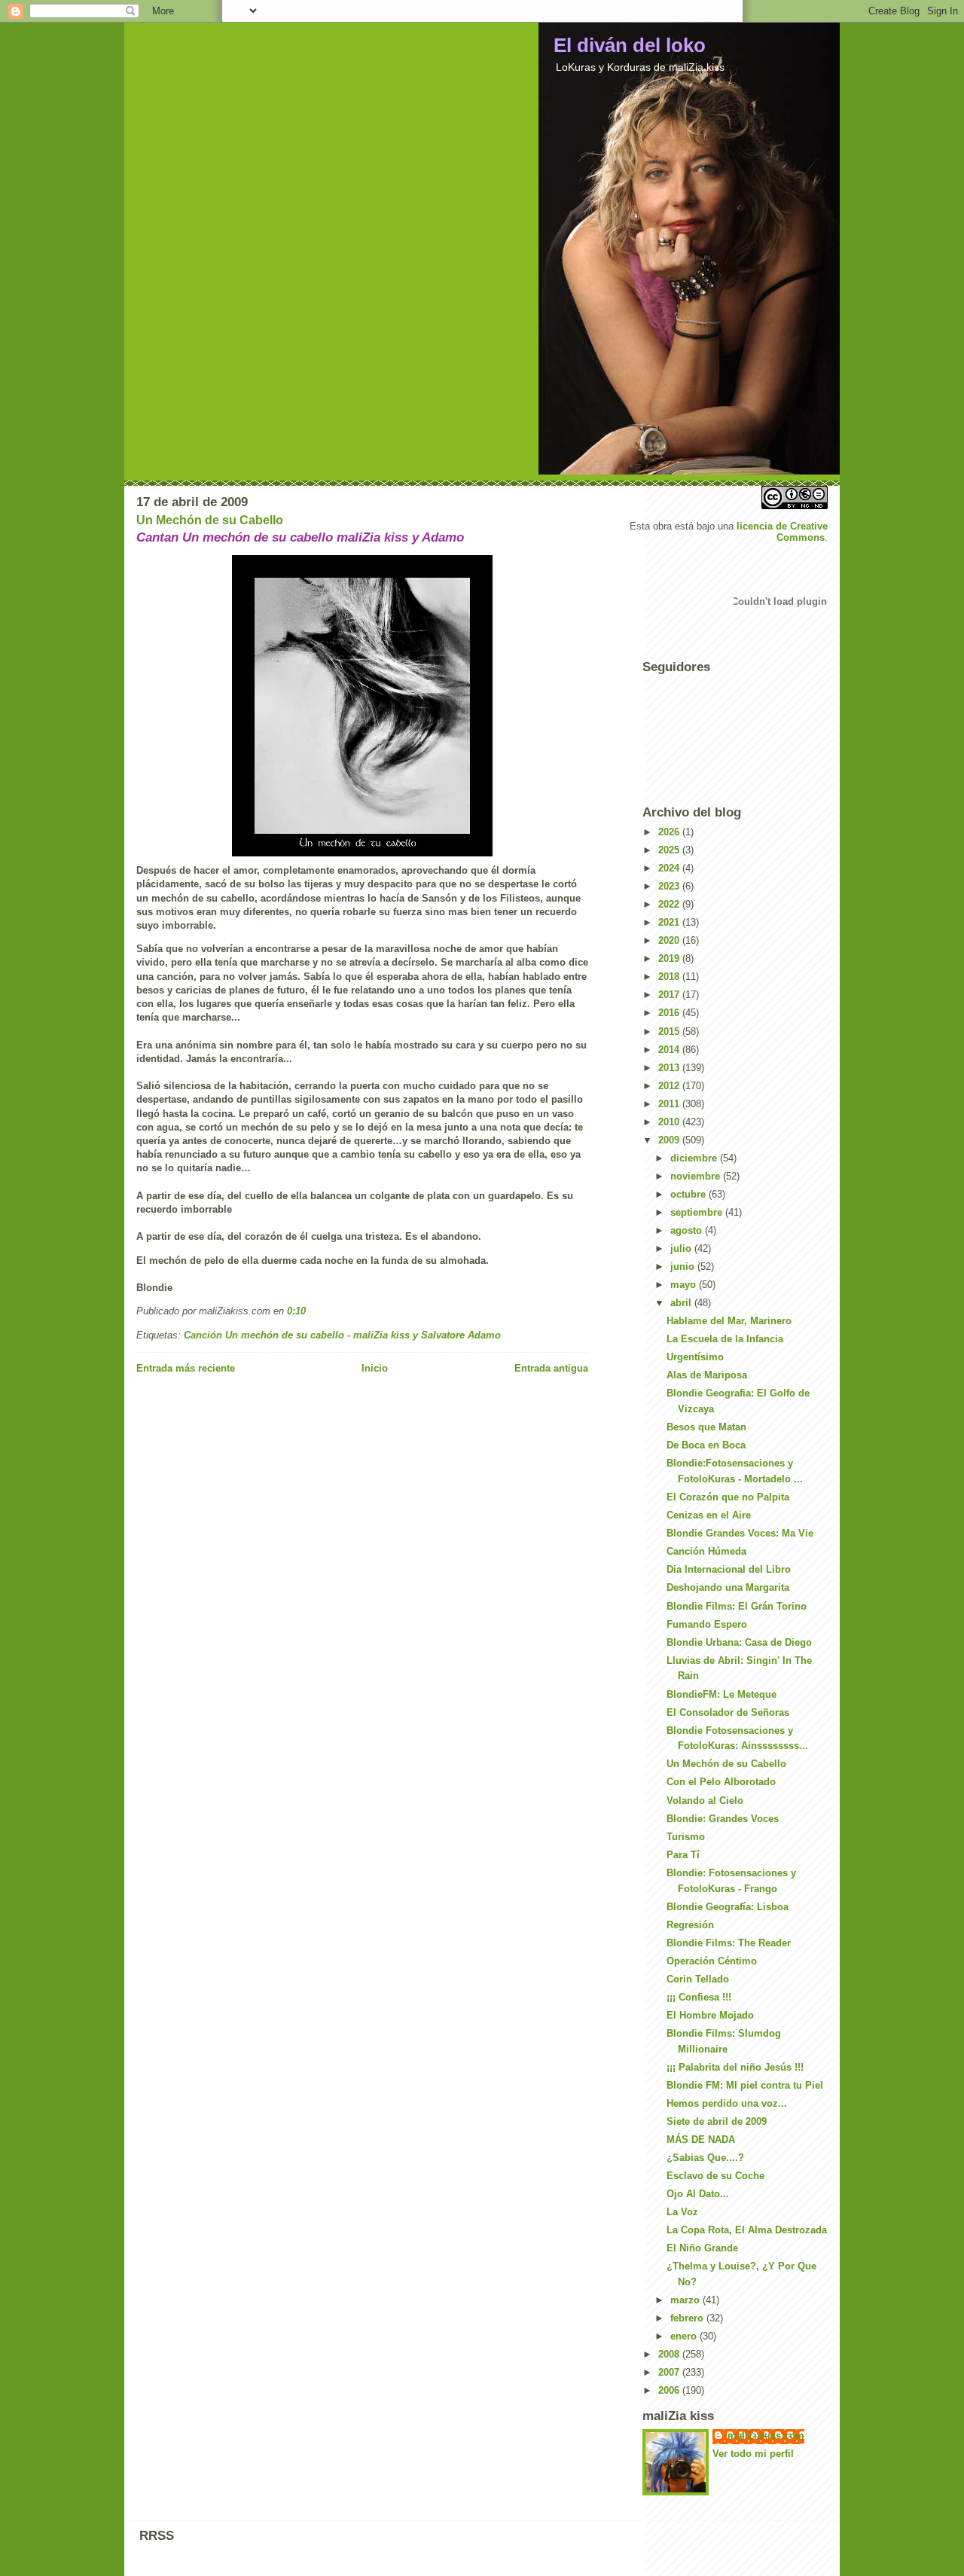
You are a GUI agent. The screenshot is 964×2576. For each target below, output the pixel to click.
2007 (670, 2372)
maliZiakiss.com (766, 2436)
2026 (670, 832)
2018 (670, 977)
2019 (670, 958)
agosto (688, 1230)
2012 (670, 1086)
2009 (670, 1140)
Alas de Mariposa (707, 1375)
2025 (670, 850)
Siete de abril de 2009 (717, 2121)
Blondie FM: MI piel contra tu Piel (745, 2085)
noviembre (697, 1176)
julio (682, 1248)
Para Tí (683, 1855)
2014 (670, 1050)
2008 (670, 2354)
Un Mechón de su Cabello (210, 520)
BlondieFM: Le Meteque (721, 1694)
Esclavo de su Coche (715, 2176)
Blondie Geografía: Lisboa (728, 1907)
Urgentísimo (695, 1357)
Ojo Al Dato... (698, 2194)
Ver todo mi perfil (753, 2454)
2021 (670, 922)
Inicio (375, 1368)
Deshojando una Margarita (728, 1587)
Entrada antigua (551, 1368)
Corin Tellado (698, 1979)
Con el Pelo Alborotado (721, 1782)
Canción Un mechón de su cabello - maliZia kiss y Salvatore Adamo (342, 1335)
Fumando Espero (707, 1624)
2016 (670, 1013)
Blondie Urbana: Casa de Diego (739, 1642)
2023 (670, 886)
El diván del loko (630, 45)
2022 (670, 904)
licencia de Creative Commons (782, 532)
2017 (670, 995)
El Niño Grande (702, 2248)
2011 (670, 1104)
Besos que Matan (706, 1427)
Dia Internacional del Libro (729, 1569)
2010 (670, 1122)
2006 (670, 2390)
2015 (670, 1032)
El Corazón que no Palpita (728, 1497)
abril (682, 1303)
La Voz (682, 2212)
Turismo (686, 1837)
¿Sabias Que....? (705, 2158)
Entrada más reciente (186, 1368)
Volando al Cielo (705, 1801)
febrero (688, 2318)
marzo (686, 2300)
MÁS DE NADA (701, 2140)
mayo (685, 1285)
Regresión (690, 1925)
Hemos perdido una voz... (727, 2103)
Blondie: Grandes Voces (723, 1819)
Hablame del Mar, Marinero (729, 1321)
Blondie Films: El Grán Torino (737, 1606)
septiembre (698, 1212)
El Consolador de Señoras (728, 1712)
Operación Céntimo (712, 1961)
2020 (670, 940)
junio (684, 1267)
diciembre (695, 1158)
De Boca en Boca (706, 1445)
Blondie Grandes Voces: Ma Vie (740, 1533)
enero (685, 2336)
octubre (689, 1194)
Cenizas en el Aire (709, 1515)
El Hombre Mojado (710, 2015)
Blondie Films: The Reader (729, 1943)
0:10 (296, 1311)
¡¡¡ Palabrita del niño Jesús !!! (735, 2067)
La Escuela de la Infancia (725, 1339)
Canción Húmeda (706, 1551)
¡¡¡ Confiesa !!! (699, 1997)
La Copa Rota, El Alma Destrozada (747, 2230)
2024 (670, 868)
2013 (670, 1068)
